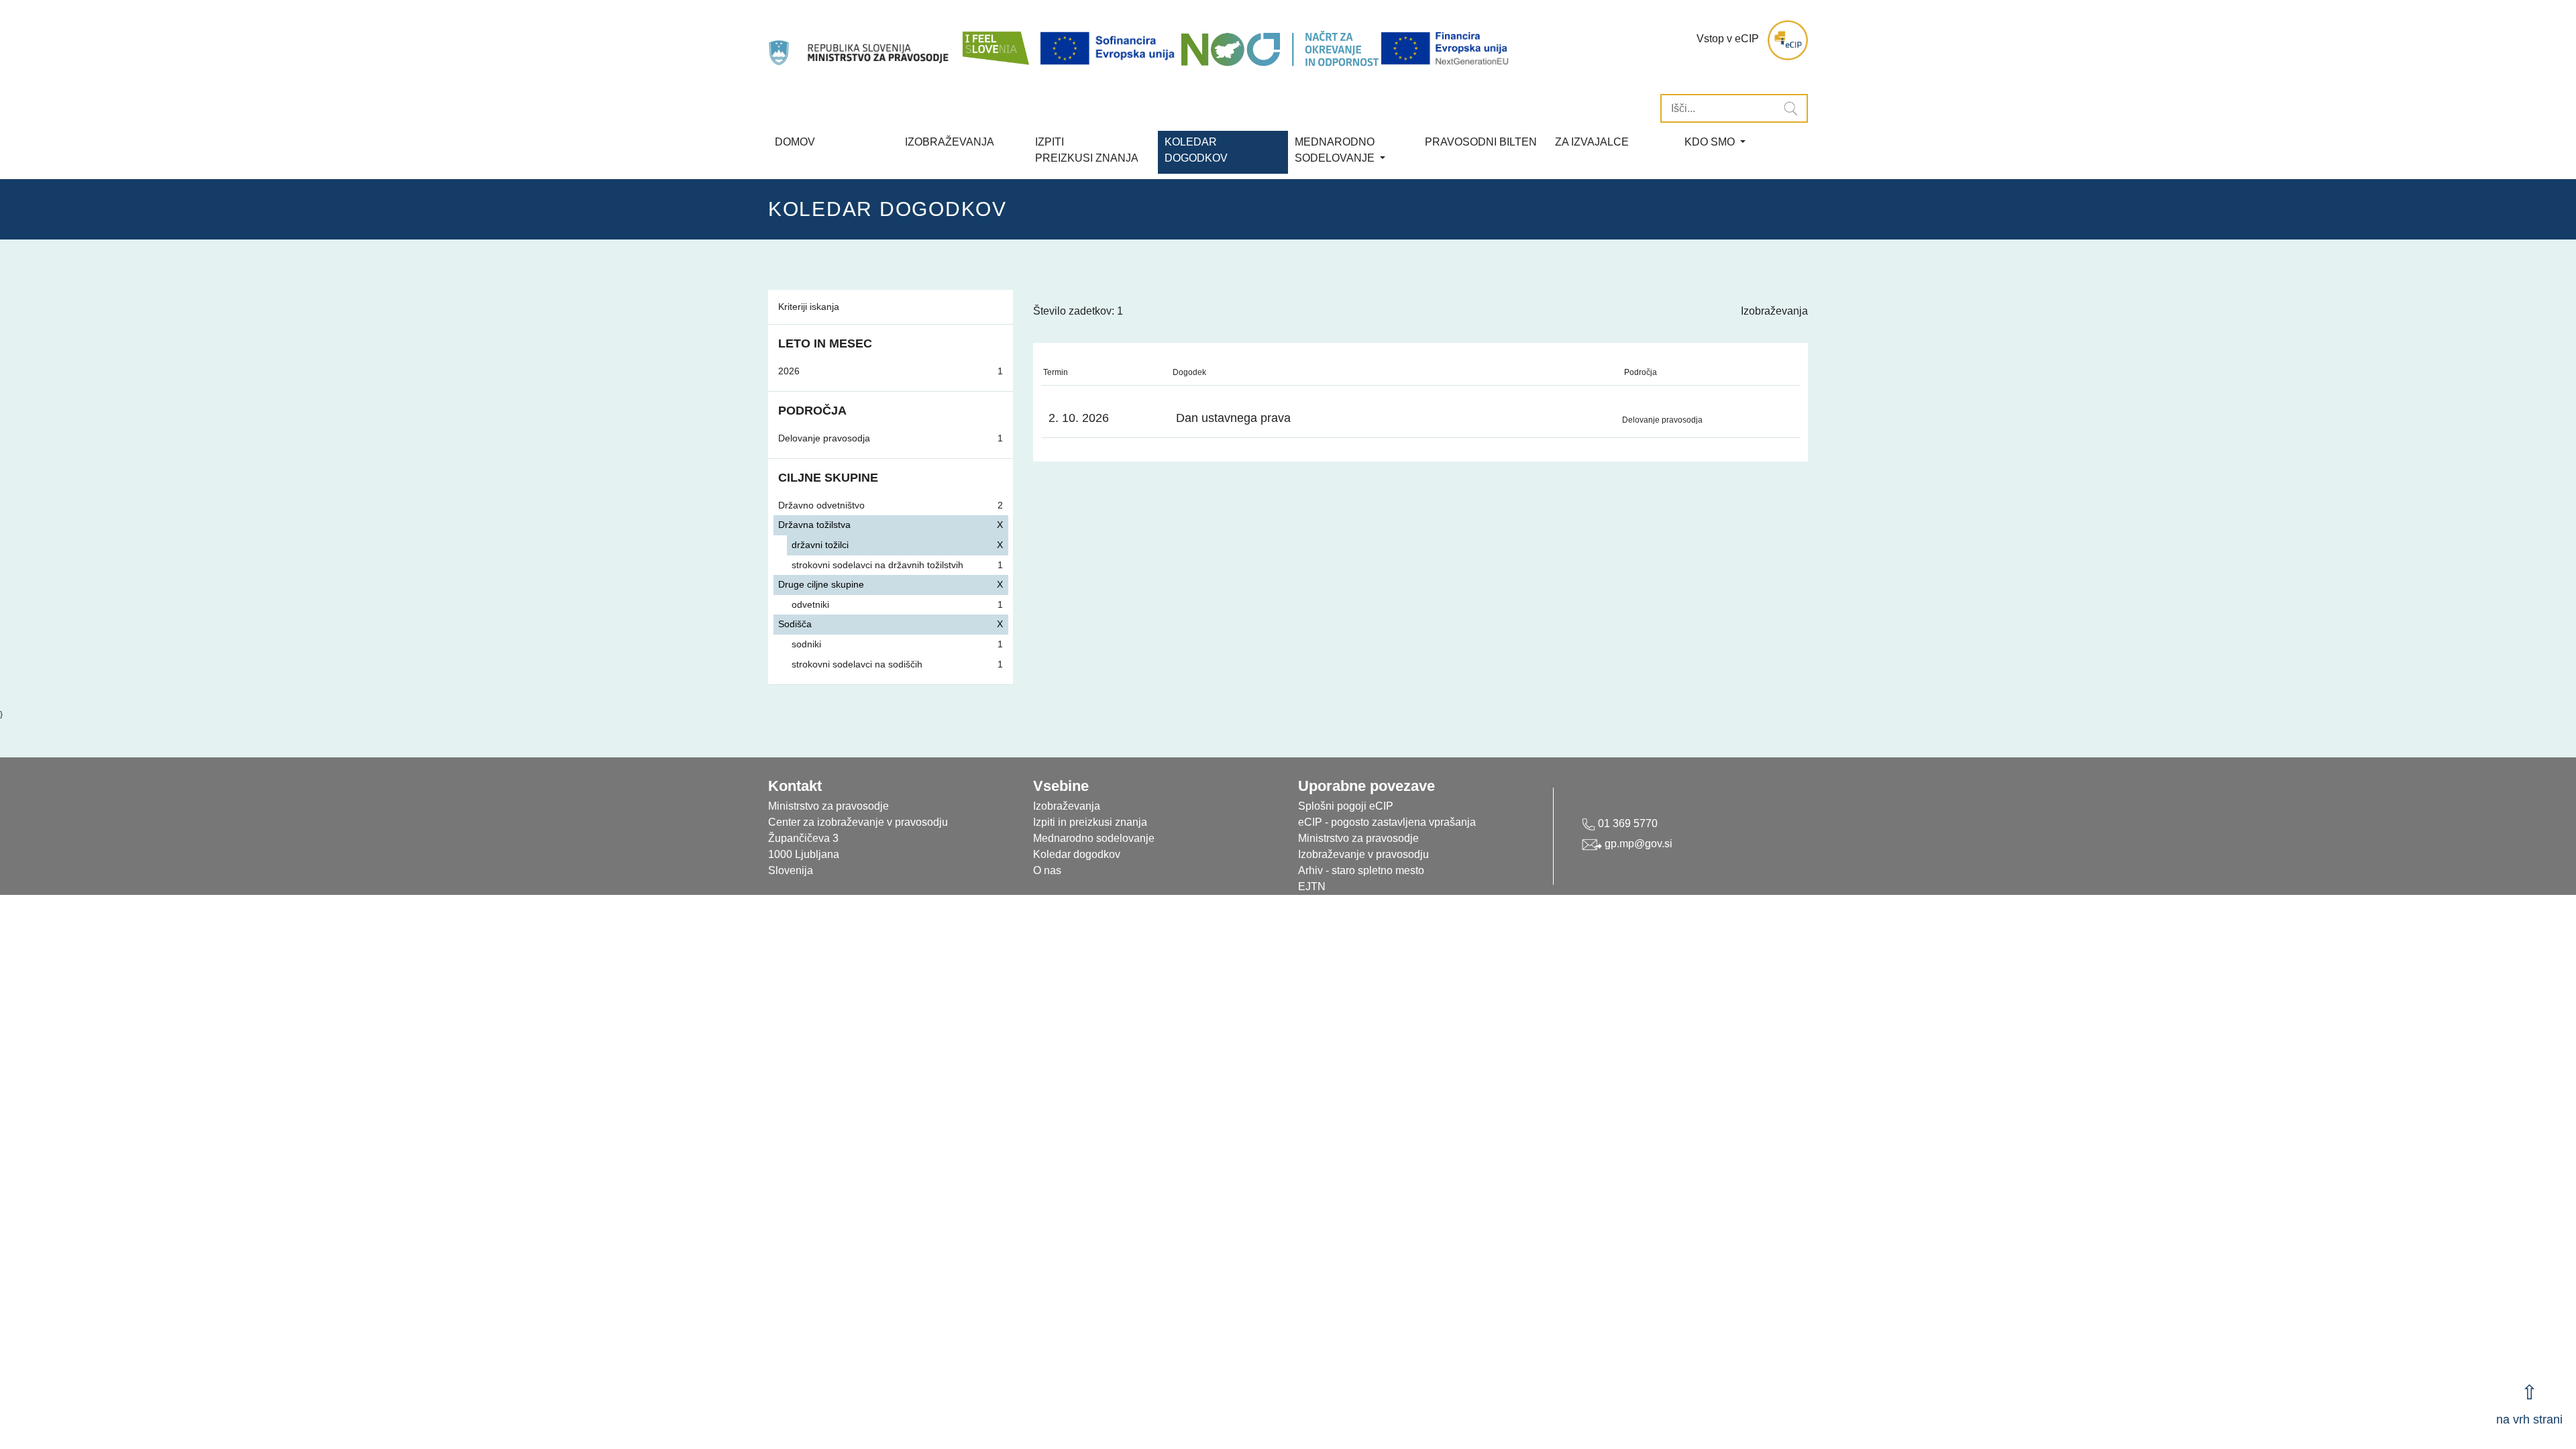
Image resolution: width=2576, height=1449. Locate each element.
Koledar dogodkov (1077, 854)
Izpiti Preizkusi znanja (1087, 150)
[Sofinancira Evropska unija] (1110, 49)
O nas (1047, 870)
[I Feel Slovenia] (995, 40)
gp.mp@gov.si (1637, 844)
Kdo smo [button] (1711, 142)
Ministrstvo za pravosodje (1358, 838)
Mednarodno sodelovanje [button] (1336, 150)
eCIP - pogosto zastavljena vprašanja (1387, 822)
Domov (795, 142)
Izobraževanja (950, 142)
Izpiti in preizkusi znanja (1090, 822)
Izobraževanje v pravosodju (1363, 854)
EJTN (1312, 887)
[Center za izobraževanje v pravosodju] (860, 40)
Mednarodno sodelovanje (1094, 838)
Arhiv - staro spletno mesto (1361, 870)
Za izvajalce (1592, 142)
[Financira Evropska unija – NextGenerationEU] (1446, 49)
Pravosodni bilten (1481, 142)
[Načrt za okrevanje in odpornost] (1280, 49)
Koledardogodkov (1196, 150)
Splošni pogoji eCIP (1346, 806)
